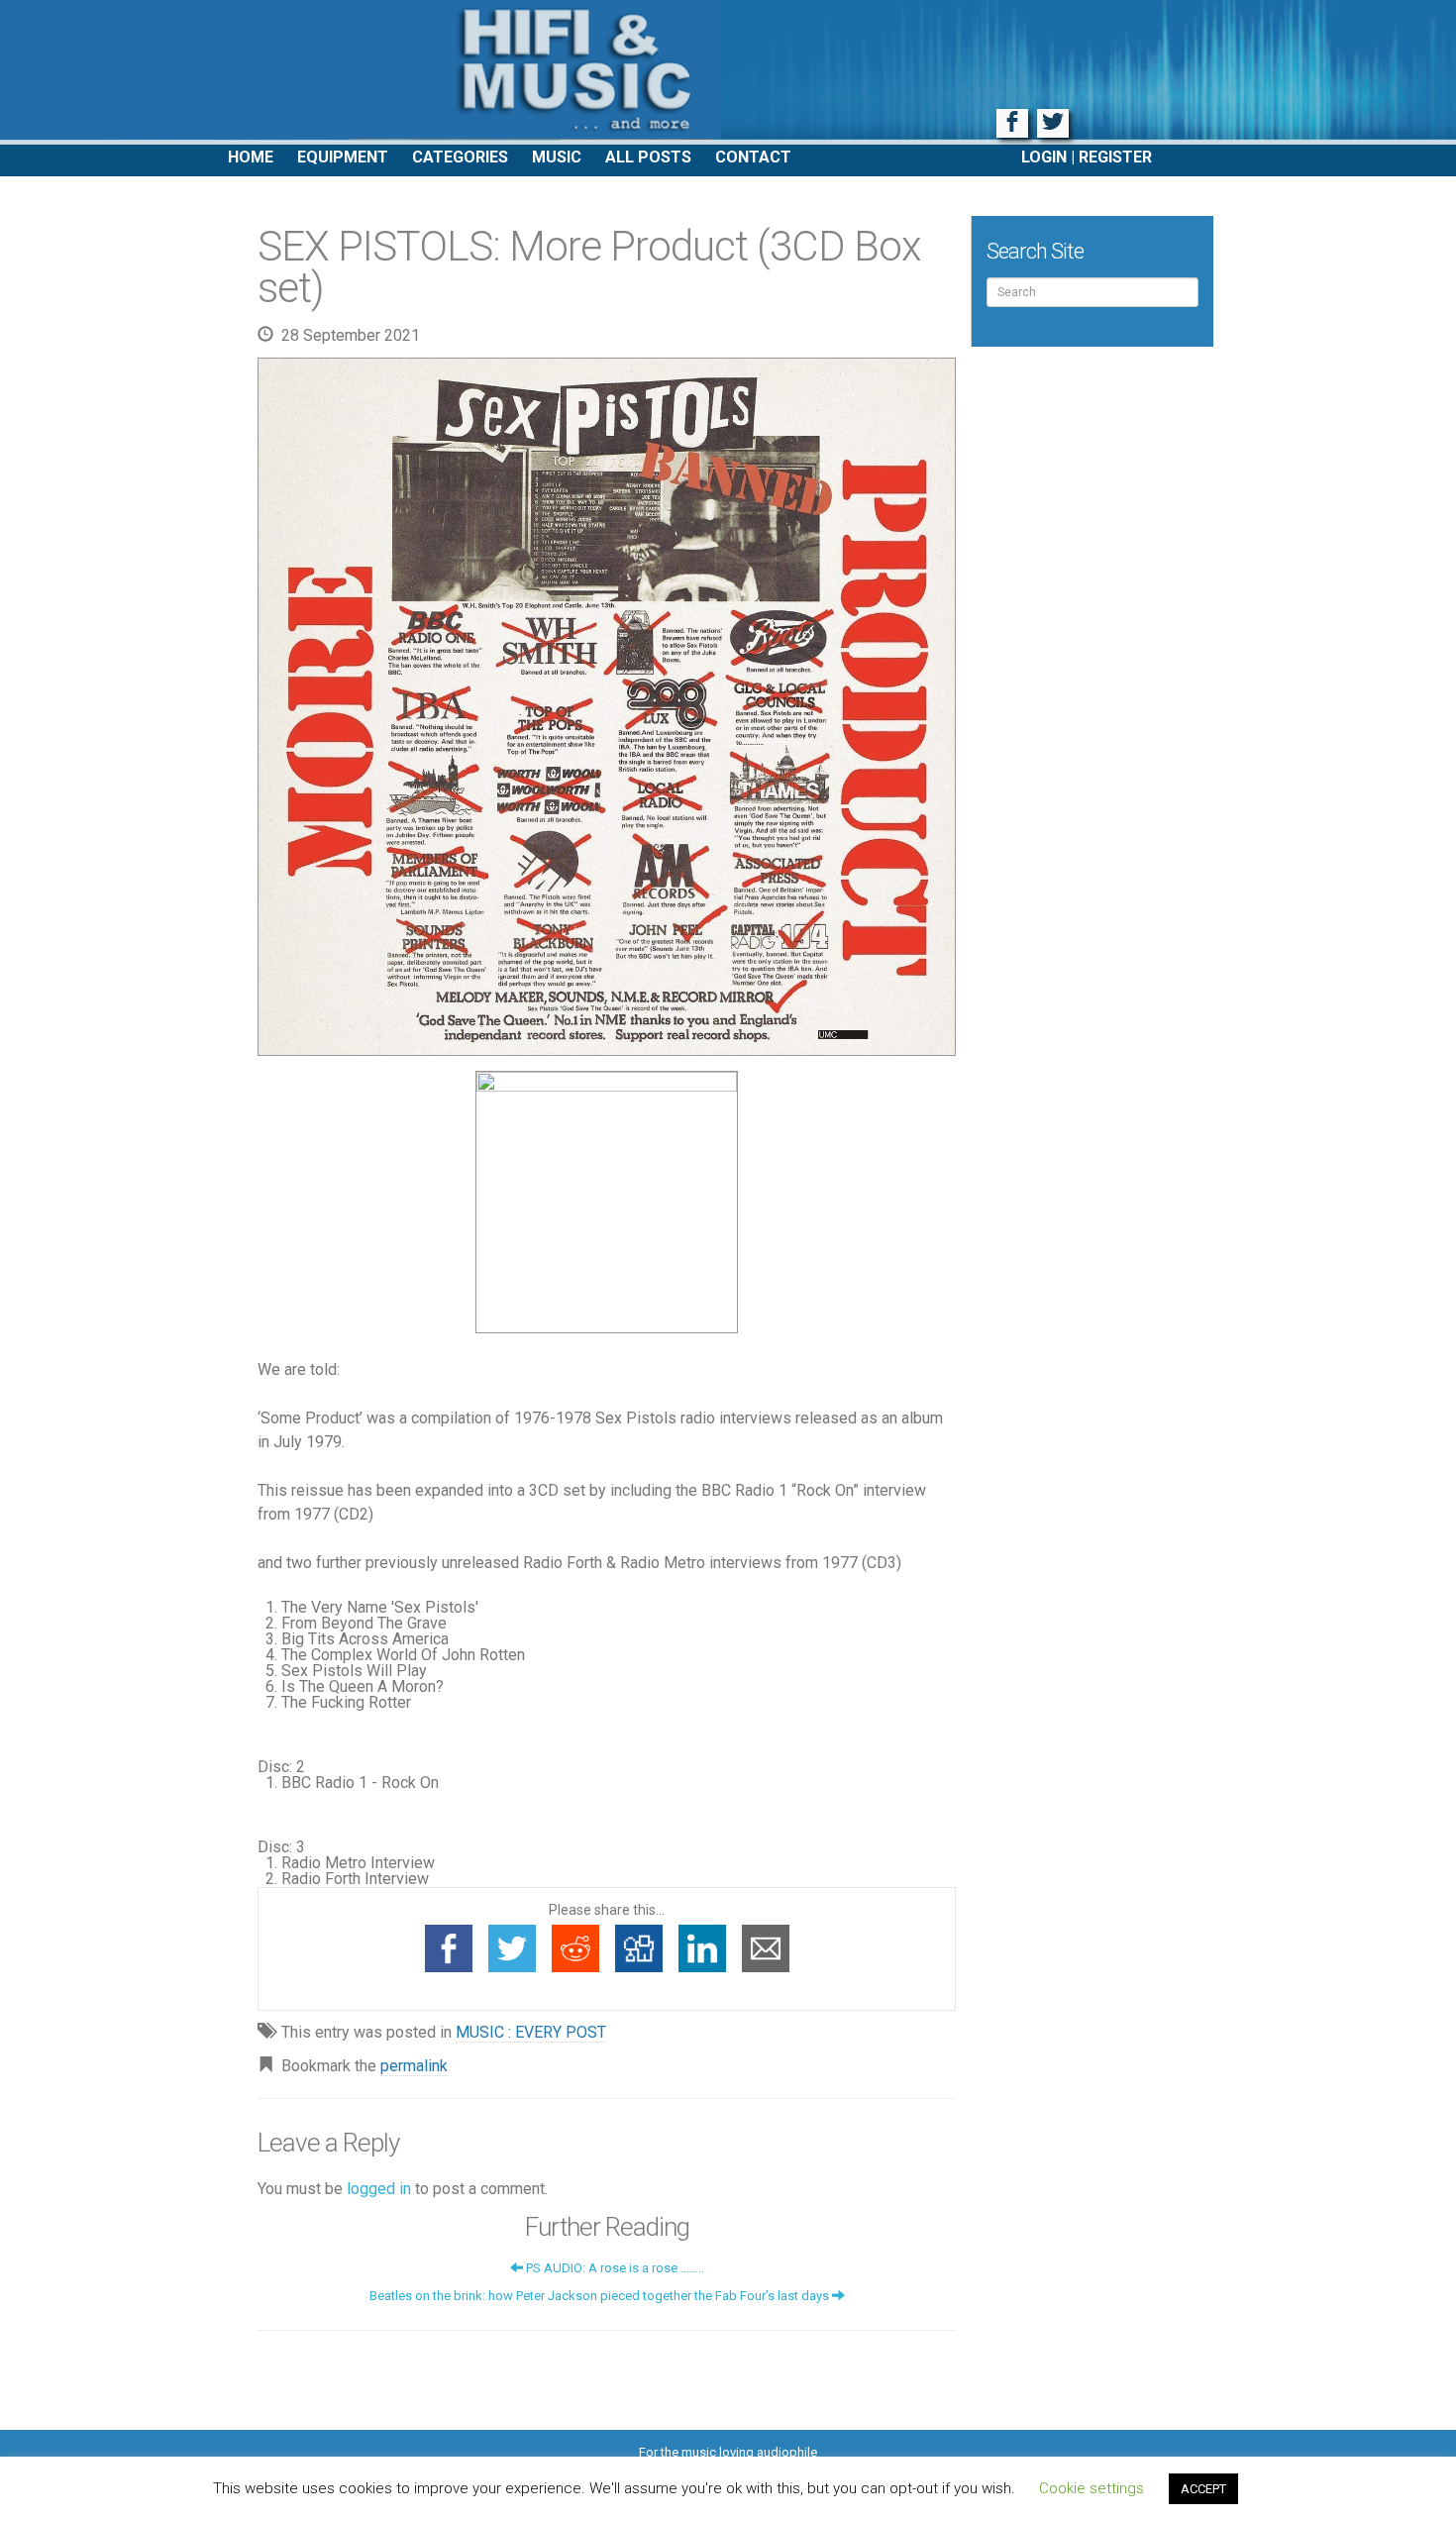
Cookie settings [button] (1092, 2488)
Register (1115, 157)
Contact (753, 157)
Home (251, 157)
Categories (460, 157)
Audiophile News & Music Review (728, 72)
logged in (379, 2189)
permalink (414, 2066)
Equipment (343, 157)
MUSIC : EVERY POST (531, 2032)
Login (1044, 157)
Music (557, 157)
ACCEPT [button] (1203, 2489)
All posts (648, 157)
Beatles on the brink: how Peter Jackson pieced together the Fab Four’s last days (601, 2296)
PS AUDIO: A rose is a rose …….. (614, 2268)
